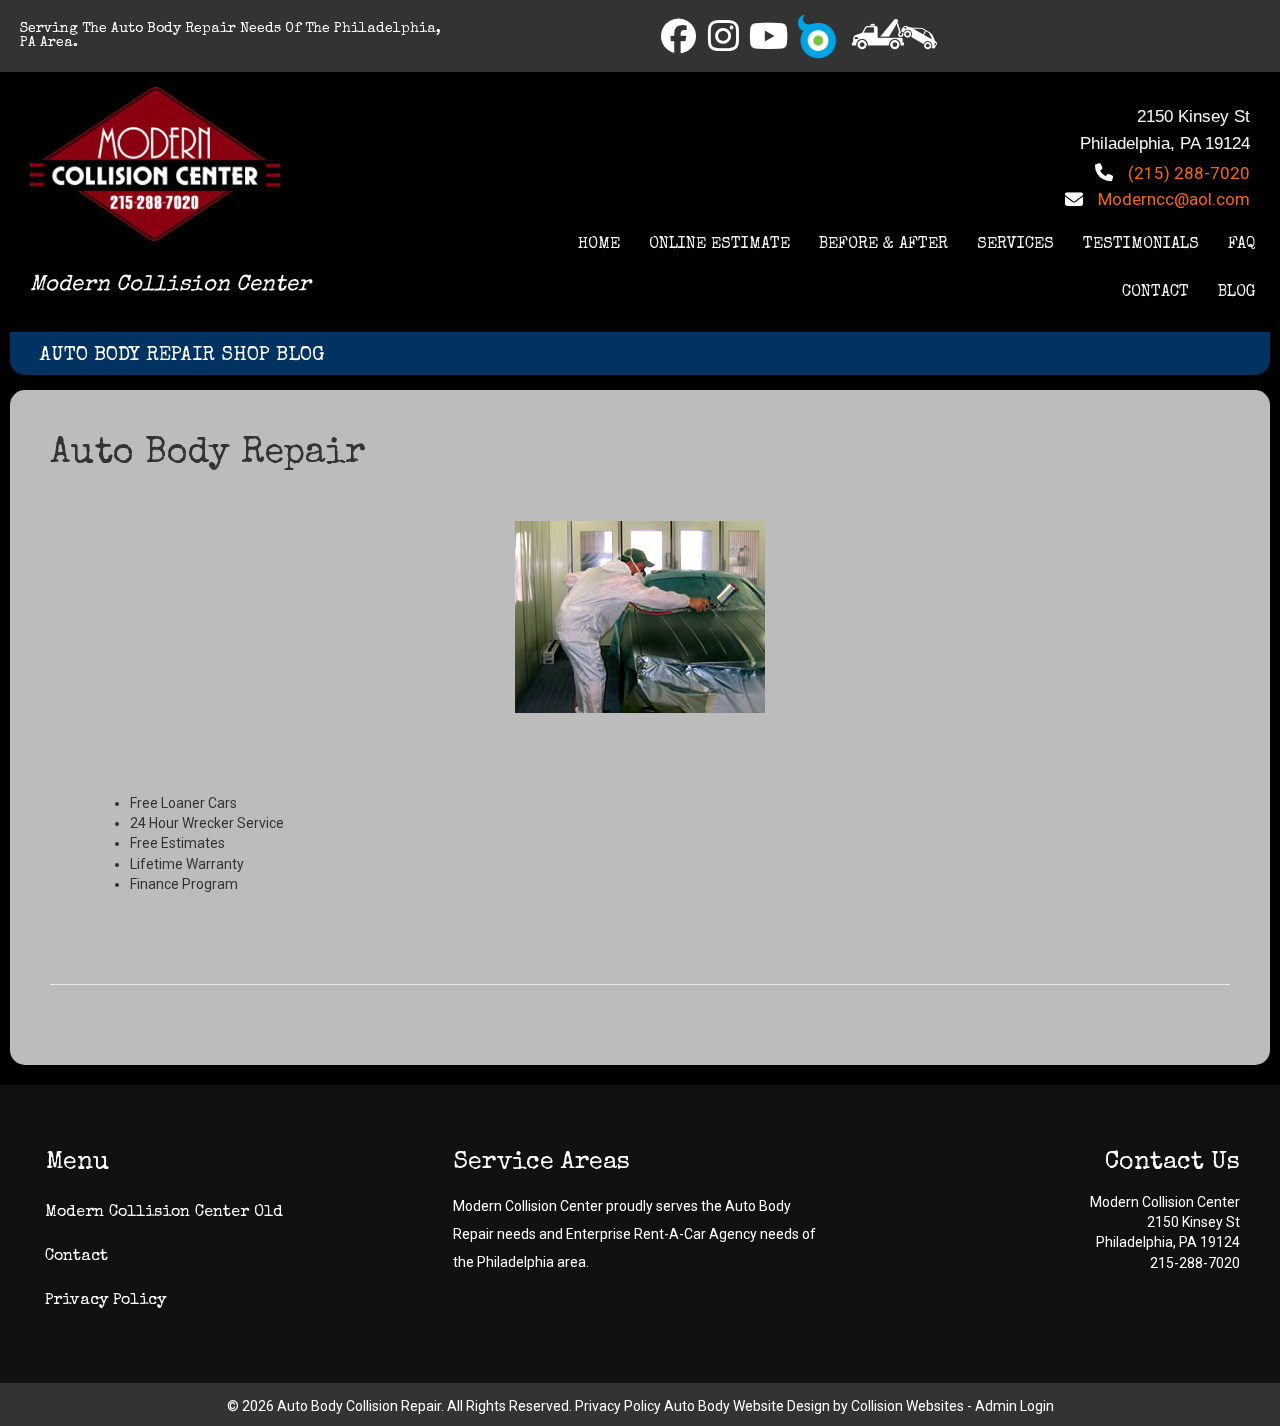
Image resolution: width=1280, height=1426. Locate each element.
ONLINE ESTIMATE (719, 245)
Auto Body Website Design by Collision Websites (814, 1406)
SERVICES (1015, 245)
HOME (599, 245)
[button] (679, 36)
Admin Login (1014, 1406)
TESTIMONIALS (1141, 245)
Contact (76, 1257)
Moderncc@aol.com (1174, 199)
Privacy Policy (105, 1301)
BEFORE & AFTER (883, 245)
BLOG (1237, 293)
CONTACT (1155, 293)
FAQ (1242, 245)
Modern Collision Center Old (164, 1213)
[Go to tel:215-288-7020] (895, 33)
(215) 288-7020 (1189, 173)
